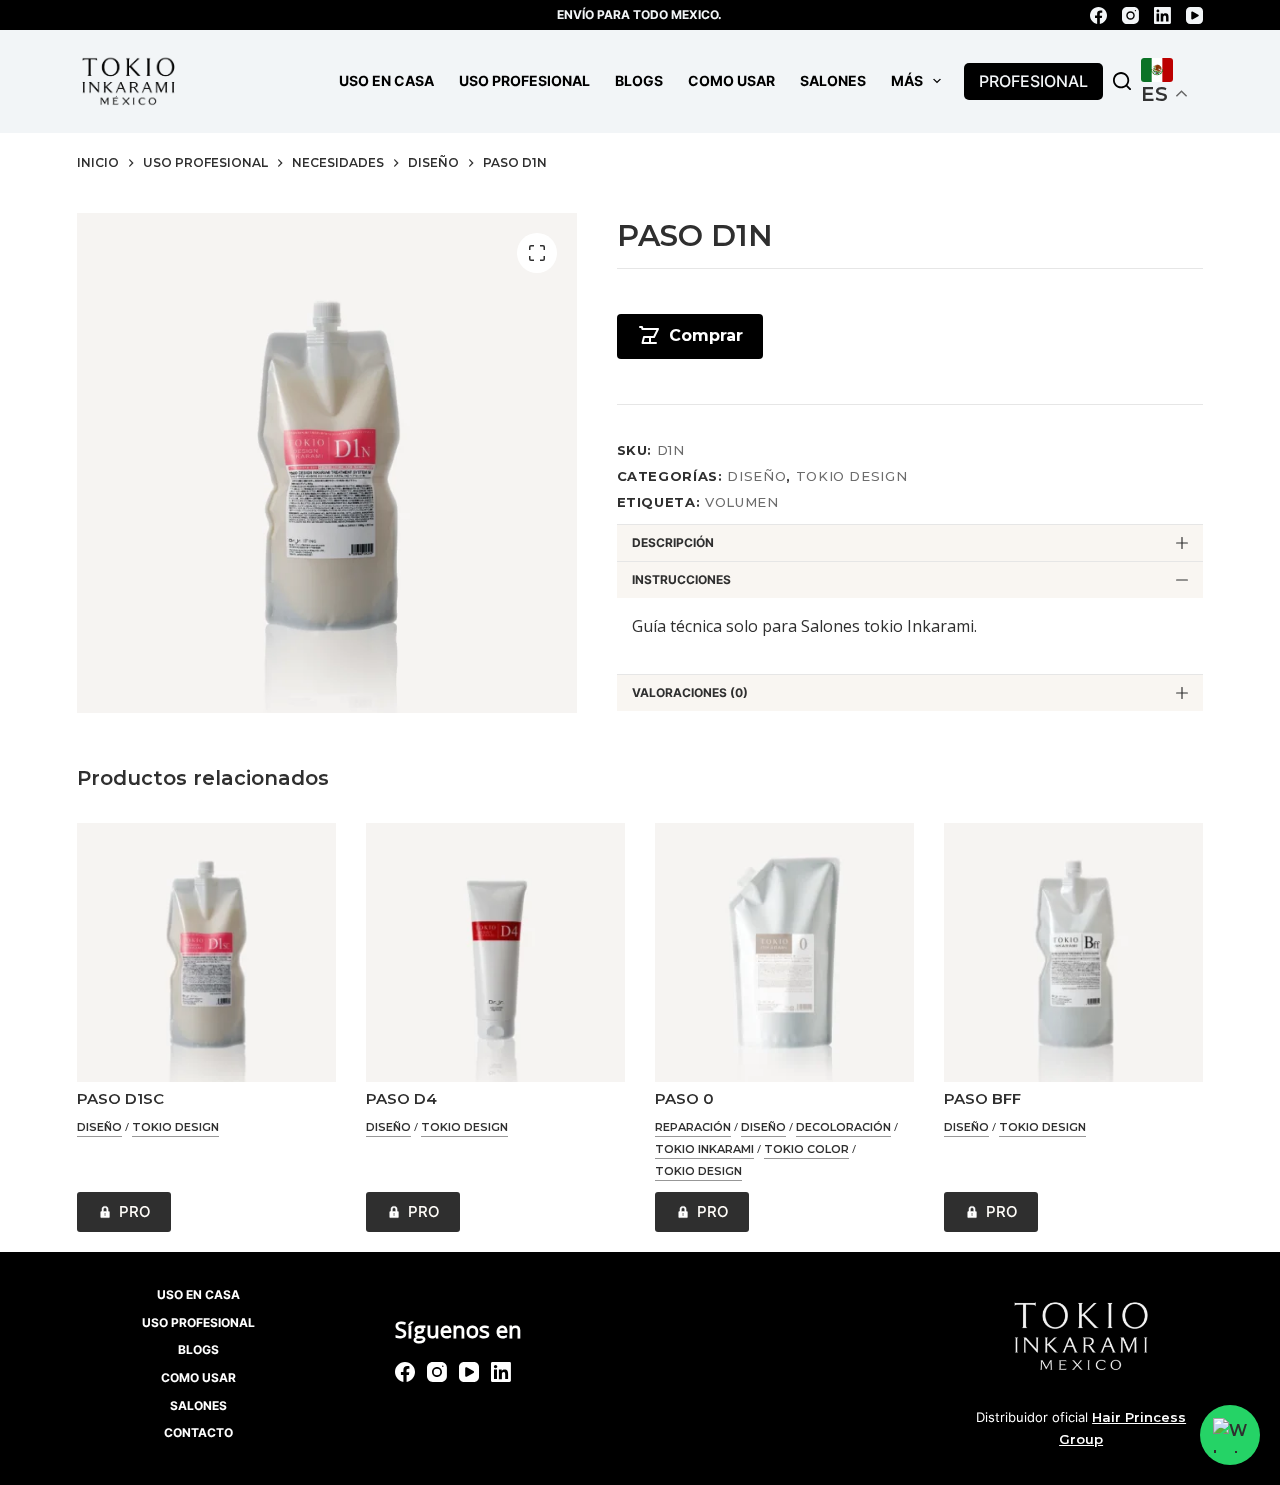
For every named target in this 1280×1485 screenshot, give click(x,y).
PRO (135, 1211)
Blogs (639, 80)
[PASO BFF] (1073, 952)
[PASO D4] (495, 952)
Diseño (756, 476)
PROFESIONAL (1033, 81)
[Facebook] (1098, 15)
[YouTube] (1194, 15)
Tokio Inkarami (704, 1149)
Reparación (693, 1126)
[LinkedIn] (1162, 15)
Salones (833, 80)
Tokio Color (806, 1149)
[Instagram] (1130, 15)
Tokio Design (852, 476)
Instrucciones (681, 579)
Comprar (706, 335)
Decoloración (843, 1126)
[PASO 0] (784, 952)
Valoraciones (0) (690, 692)
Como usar (731, 80)
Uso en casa (386, 80)
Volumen (742, 502)
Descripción (673, 542)
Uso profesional (524, 80)
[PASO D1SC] (206, 952)
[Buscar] (1122, 81)
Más (907, 80)
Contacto (198, 1432)
